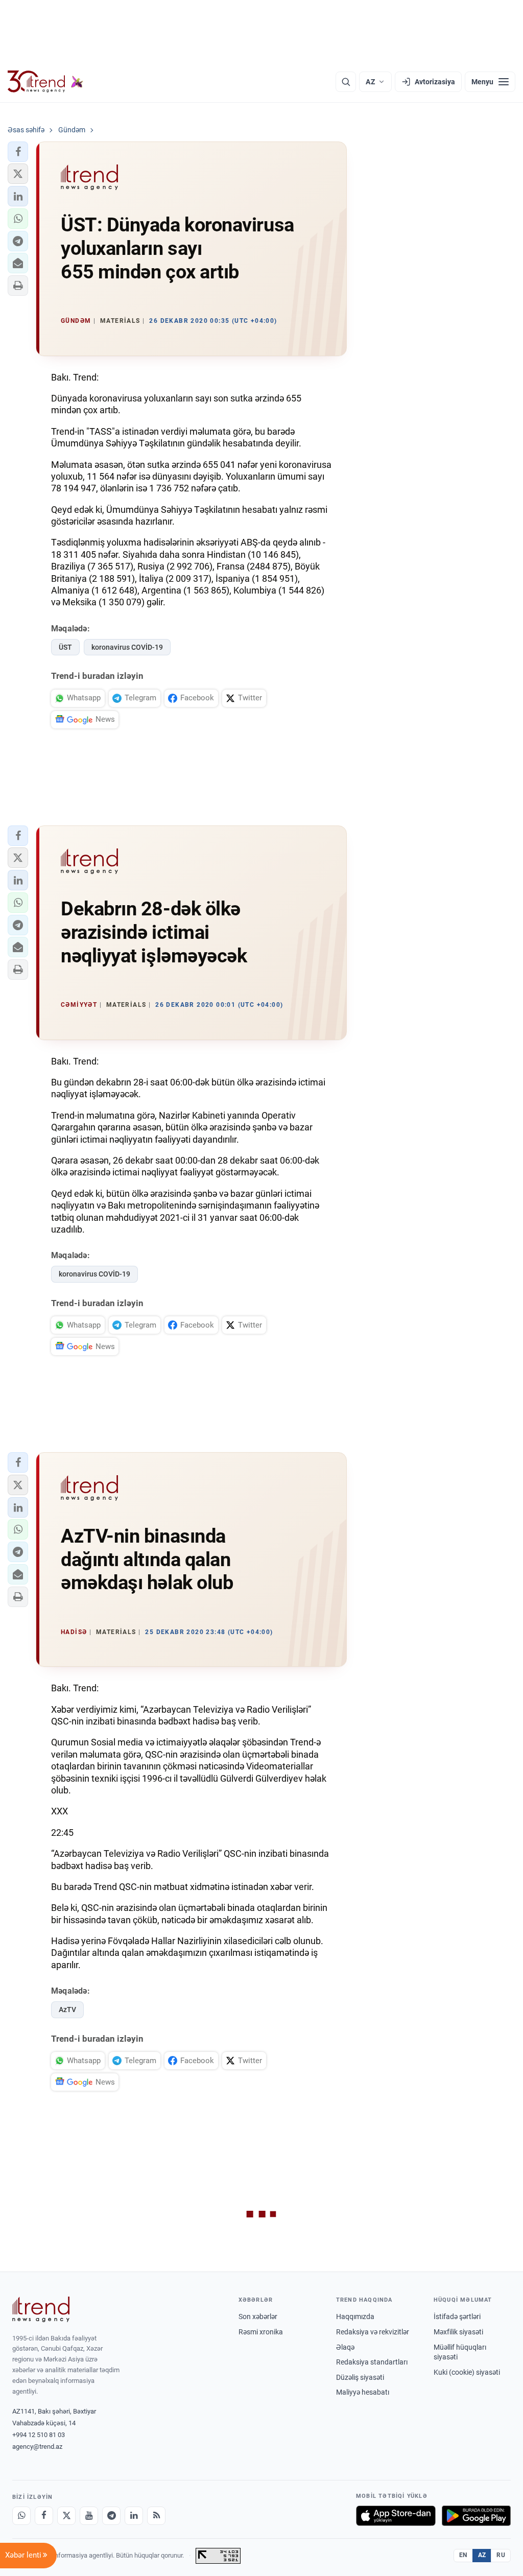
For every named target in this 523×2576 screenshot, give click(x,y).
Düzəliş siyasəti (360, 2377)
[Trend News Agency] (41, 2309)
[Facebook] (44, 2516)
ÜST (65, 647)
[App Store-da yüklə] (396, 2516)
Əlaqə (345, 2347)
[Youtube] (89, 2516)
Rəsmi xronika (261, 2332)
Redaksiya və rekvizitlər (373, 2332)
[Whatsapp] (21, 2516)
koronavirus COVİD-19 (127, 647)
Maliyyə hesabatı (363, 2392)
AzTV (67, 2010)
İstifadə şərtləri (457, 2317)
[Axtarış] (346, 82)
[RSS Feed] (156, 2516)
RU (501, 2555)
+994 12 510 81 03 (39, 2435)
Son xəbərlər (258, 2317)
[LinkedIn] (134, 2516)
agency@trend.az (37, 2447)
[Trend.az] (45, 82)
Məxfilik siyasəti (458, 2332)
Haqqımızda (355, 2317)
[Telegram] (111, 2516)
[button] (18, 152)
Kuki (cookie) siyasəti (467, 2372)
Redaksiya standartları (372, 2362)
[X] (66, 2516)
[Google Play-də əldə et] (476, 2516)
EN (463, 2555)
